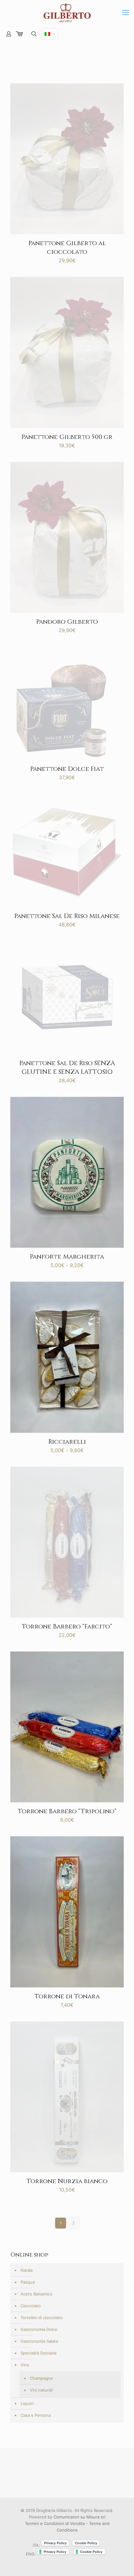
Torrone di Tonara (67, 1996)
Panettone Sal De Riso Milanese (67, 916)
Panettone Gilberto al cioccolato (67, 247)
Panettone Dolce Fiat (67, 769)
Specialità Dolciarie (39, 2353)
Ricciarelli (67, 1442)
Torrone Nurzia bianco (67, 2181)
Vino (25, 2365)
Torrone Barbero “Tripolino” (67, 1811)
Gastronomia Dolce (39, 2329)
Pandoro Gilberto (67, 622)
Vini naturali (41, 2390)
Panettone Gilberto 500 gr (67, 437)
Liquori (27, 2403)
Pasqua (28, 2282)
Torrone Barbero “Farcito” (67, 1626)
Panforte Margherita (67, 1257)
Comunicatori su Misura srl (79, 2517)
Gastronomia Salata (39, 2341)
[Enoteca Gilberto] (67, 12)
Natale (27, 2270)
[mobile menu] (126, 12)
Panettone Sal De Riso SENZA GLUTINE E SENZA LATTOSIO (67, 1067)
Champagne (41, 2378)
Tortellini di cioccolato (42, 2317)
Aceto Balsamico (36, 2294)
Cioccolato (31, 2306)
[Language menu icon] (50, 34)
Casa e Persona (36, 2415)
